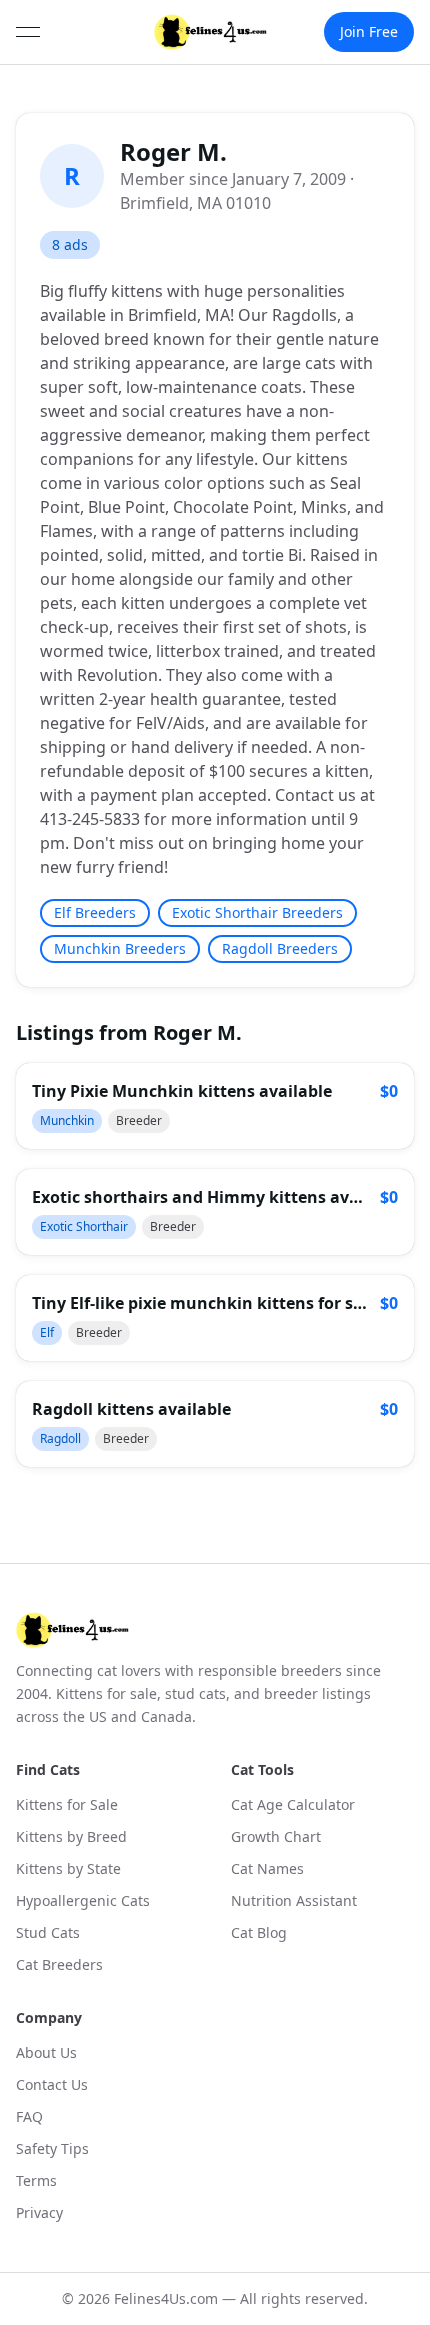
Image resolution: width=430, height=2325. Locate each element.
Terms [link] (36, 2180)
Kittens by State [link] (68, 1868)
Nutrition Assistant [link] (294, 1900)
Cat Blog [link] (259, 1932)
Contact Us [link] (52, 2084)
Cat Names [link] (267, 1868)
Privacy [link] (39, 2212)
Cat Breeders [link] (59, 1964)
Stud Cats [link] (48, 1932)
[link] (210, 32)
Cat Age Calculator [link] (293, 1804)
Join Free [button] (369, 31)
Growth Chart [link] (276, 1836)
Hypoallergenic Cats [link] (83, 1900)
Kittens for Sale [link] (67, 1804)
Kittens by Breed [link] (71, 1836)
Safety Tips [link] (52, 2148)
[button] (215, 1106)
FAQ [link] (29, 2116)
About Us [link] (46, 2052)
